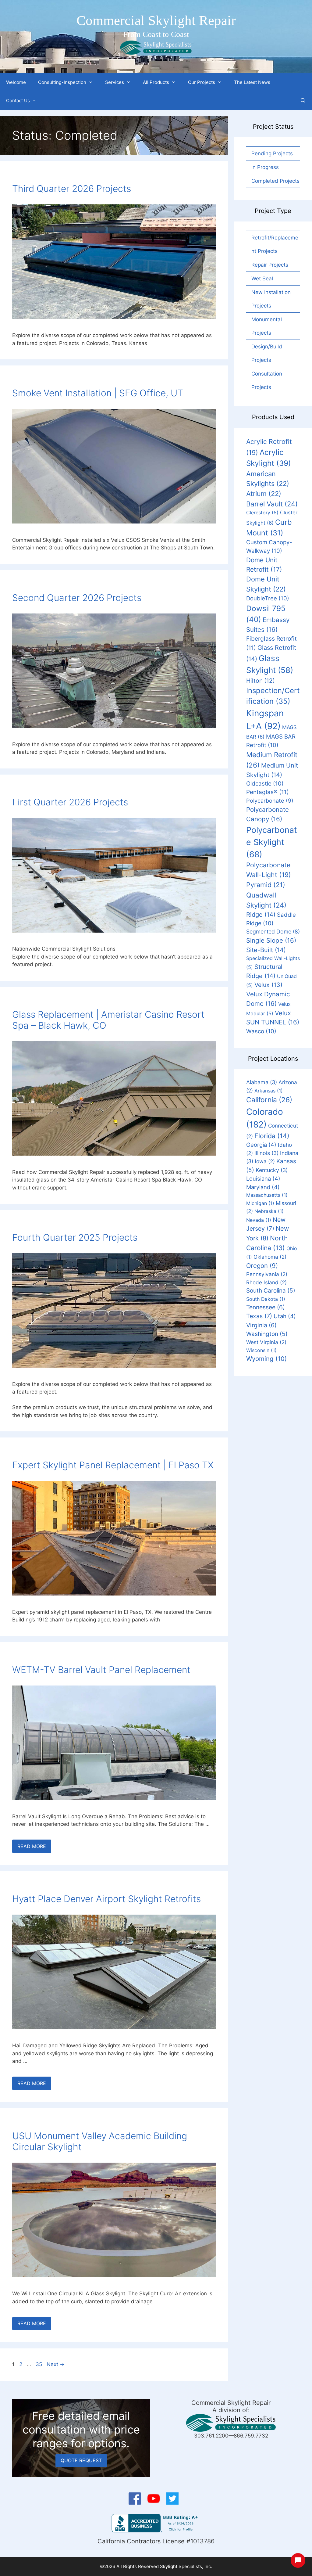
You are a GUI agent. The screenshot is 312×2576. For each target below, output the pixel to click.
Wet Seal (262, 279)
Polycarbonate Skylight (272, 842)
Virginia (261, 1325)
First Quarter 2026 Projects (70, 802)
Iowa (265, 1161)
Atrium (264, 494)
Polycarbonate (270, 801)
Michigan (260, 1203)
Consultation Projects (267, 380)
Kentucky (272, 1170)
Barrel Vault (272, 504)
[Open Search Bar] (303, 101)
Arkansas (269, 1091)
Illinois (266, 1153)
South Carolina (271, 1291)
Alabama (262, 1082)
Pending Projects (272, 153)
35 (39, 2364)
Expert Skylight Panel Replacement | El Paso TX (113, 1465)
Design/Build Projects (267, 353)
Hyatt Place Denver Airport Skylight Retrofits (106, 1899)
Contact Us (18, 101)
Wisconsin (261, 1350)
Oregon (262, 1266)
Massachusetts (267, 1195)
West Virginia (266, 1342)
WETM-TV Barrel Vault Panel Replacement (101, 1670)
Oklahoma (270, 1257)
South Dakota (266, 1299)
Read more (32, 1846)
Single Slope (271, 940)
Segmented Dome (273, 932)
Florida (272, 1136)
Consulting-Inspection (62, 82)
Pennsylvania (267, 1274)
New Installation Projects (271, 299)
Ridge (261, 915)
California (269, 1100)
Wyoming (266, 1359)
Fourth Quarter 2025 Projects (75, 1237)
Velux (268, 985)
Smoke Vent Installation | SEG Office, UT (98, 393)
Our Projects (202, 82)
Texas (259, 1316)
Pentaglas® (268, 792)
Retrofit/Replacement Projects (275, 244)
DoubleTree (268, 598)
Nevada (259, 1220)
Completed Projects (275, 181)
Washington (267, 1334)
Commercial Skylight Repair (156, 20)
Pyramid (266, 885)
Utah (285, 1316)
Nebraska (269, 1211)
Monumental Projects (267, 326)
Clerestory (262, 513)
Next (56, 2364)
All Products (156, 82)
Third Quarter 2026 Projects (72, 189)
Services (115, 82)
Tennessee (266, 1307)
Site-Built (266, 950)
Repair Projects (270, 265)
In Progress (265, 167)
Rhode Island (266, 1282)
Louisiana (263, 1178)
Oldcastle (265, 783)
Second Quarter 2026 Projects (77, 598)
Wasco (261, 1031)
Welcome (16, 82)
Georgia (261, 1145)
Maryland (263, 1187)
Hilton (261, 681)
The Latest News (252, 82)
